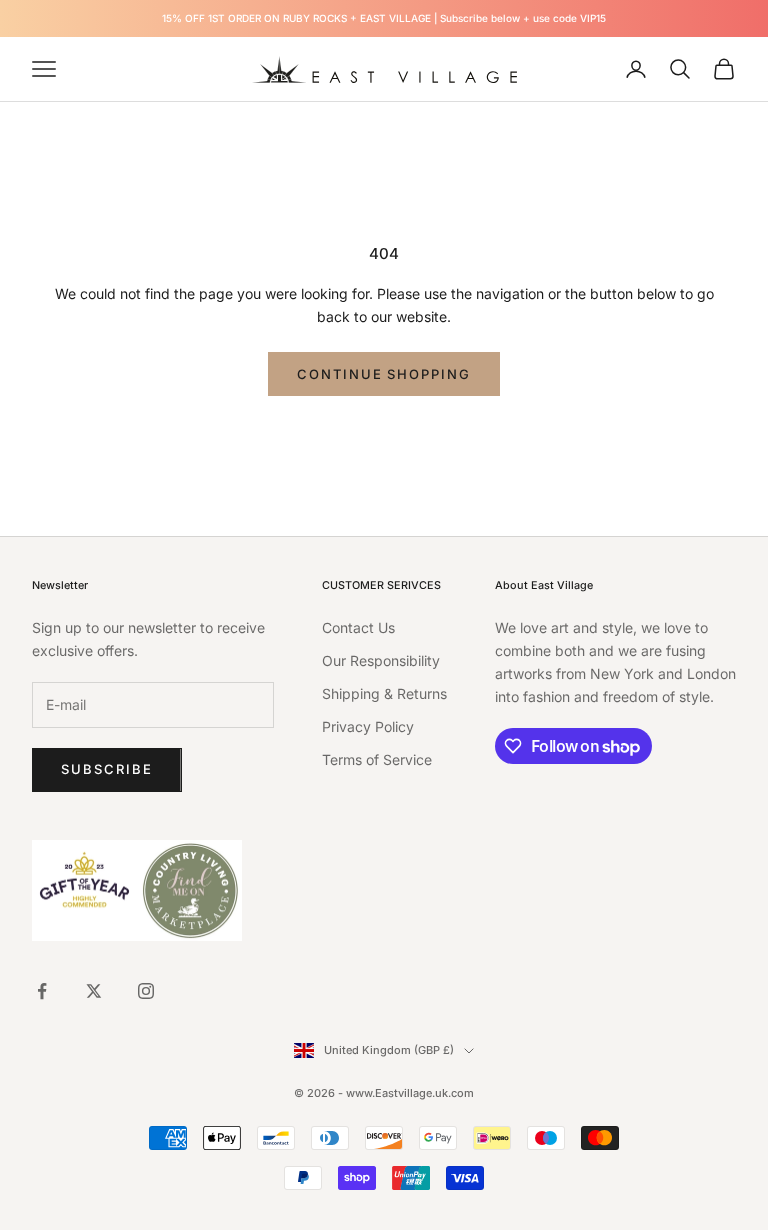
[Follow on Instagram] (146, 991)
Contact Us (358, 627)
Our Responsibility (381, 660)
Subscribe (107, 769)
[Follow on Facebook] (42, 991)
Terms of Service (377, 759)
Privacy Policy (368, 726)
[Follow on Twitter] (94, 991)
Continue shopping (384, 374)
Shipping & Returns (384, 693)
